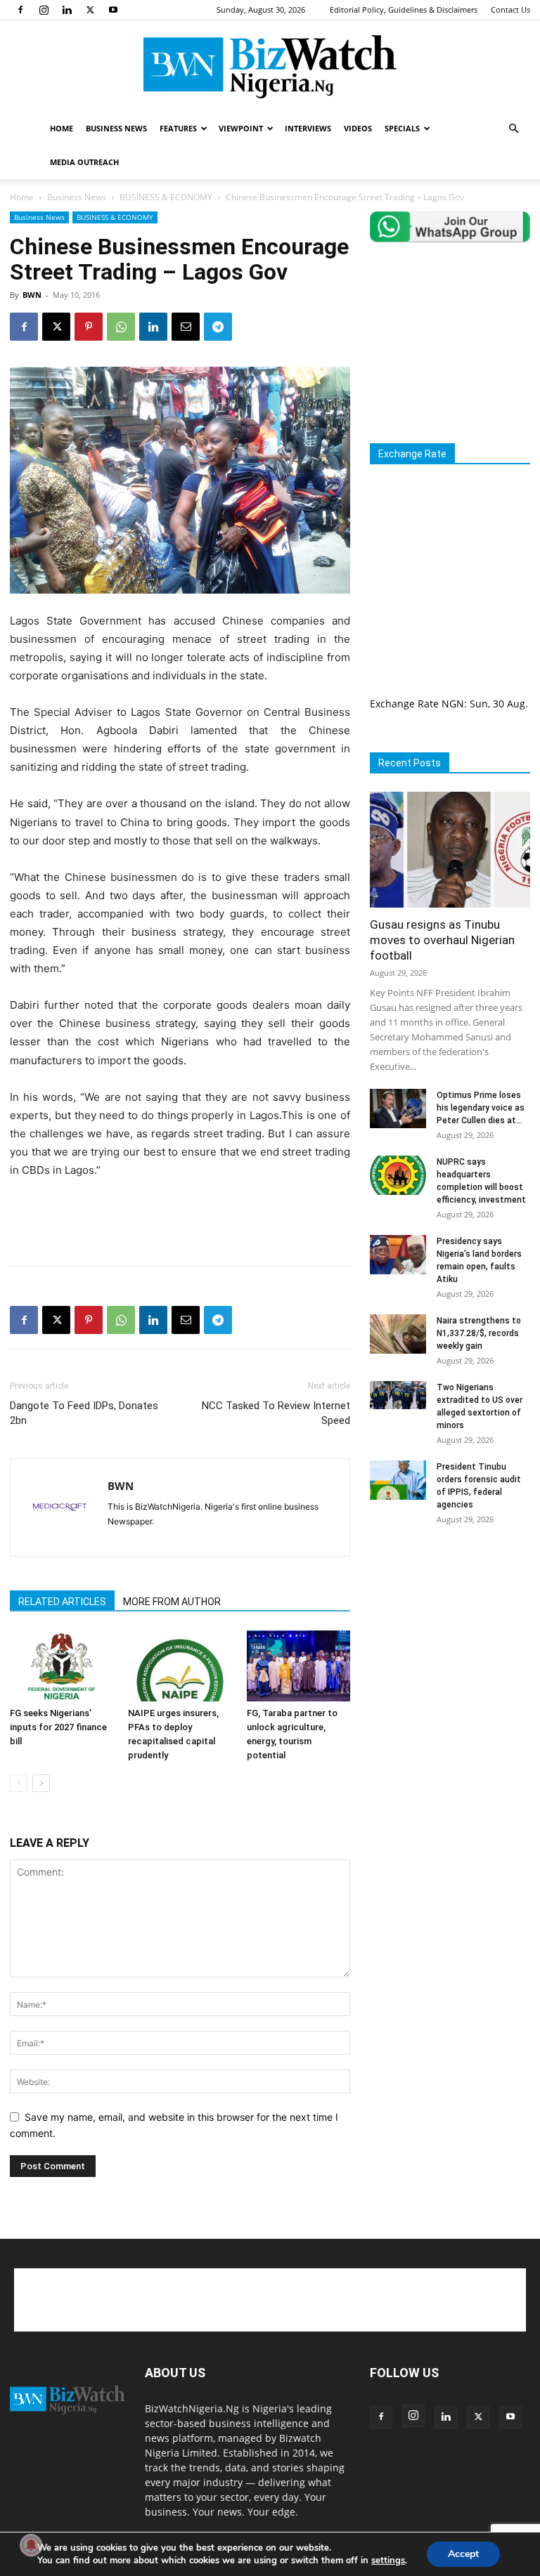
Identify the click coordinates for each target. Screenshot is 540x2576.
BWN (32, 295)
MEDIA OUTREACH (84, 162)
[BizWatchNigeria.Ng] (270, 67)
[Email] (186, 327)
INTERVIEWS (308, 128)
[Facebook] (20, 10)
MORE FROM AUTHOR (172, 1602)
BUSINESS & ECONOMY (166, 197)
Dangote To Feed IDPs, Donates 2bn (84, 1413)
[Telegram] (218, 327)
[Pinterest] (89, 327)
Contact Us (510, 9)
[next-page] (41, 1783)
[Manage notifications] (31, 2545)
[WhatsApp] (121, 327)
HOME (62, 128)
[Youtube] (113, 10)
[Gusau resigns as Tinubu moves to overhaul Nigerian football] (450, 850)
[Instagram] (44, 10)
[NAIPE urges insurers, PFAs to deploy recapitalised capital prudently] (180, 1666)
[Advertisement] (180, 1219)
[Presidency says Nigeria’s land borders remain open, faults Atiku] (398, 1255)
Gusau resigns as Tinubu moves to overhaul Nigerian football (442, 940)
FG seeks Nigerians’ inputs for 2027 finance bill (58, 1727)
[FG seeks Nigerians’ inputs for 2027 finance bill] (62, 1666)
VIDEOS (358, 128)
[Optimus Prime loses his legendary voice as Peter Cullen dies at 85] (398, 1109)
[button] (513, 129)
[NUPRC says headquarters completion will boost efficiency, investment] (398, 1175)
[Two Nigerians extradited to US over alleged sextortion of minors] (398, 1395)
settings (388, 2561)
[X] (90, 10)
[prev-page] (19, 1783)
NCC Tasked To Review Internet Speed (276, 1413)
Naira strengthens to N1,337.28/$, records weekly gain (479, 1333)
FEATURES (178, 128)
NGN (453, 704)
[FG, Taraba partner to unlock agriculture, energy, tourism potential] (298, 1666)
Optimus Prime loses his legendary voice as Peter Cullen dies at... (481, 1108)
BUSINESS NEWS (116, 128)
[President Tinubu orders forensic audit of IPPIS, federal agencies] (398, 1480)
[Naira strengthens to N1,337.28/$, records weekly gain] (398, 1334)
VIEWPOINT (241, 128)
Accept (463, 2554)
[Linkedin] (67, 10)
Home (22, 197)
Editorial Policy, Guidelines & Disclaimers (404, 9)
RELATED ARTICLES (62, 1602)
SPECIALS (402, 128)
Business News (77, 197)
